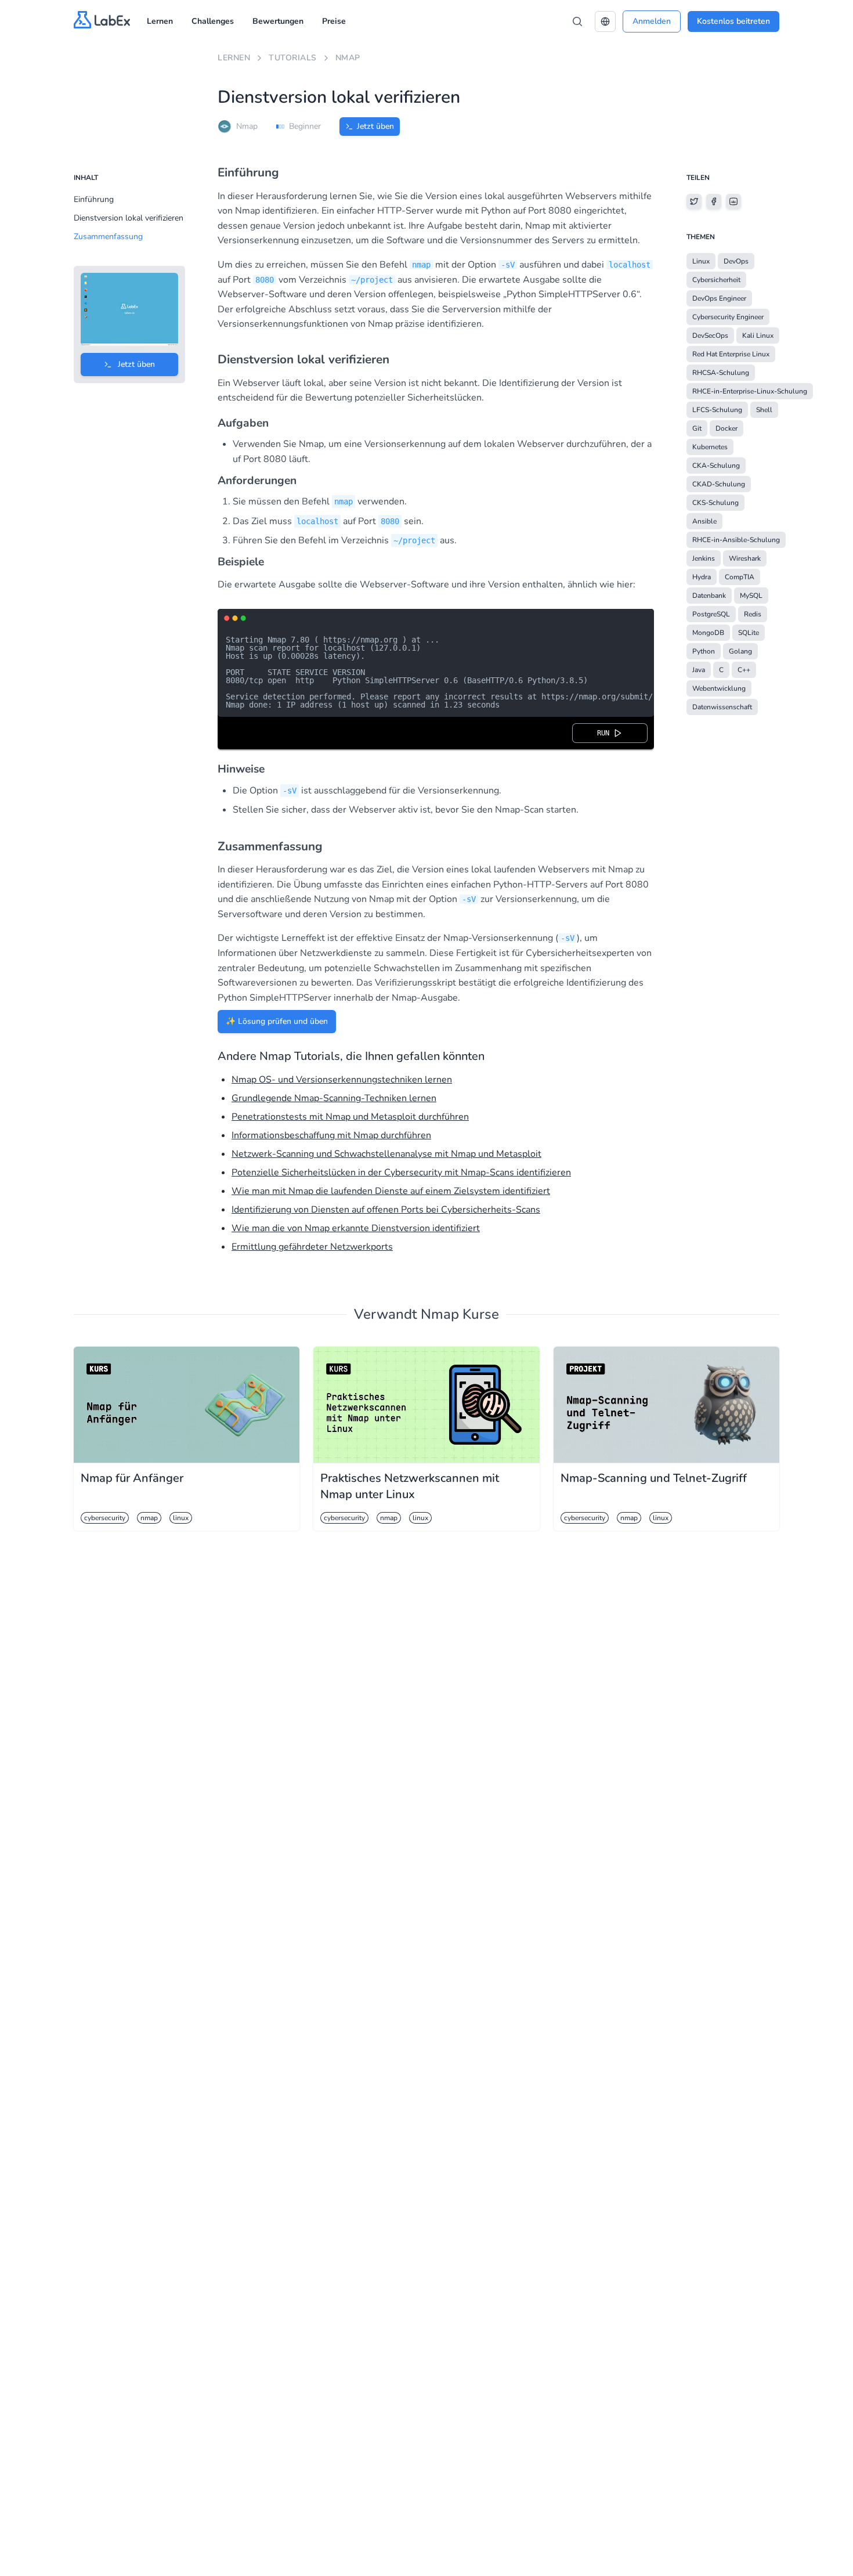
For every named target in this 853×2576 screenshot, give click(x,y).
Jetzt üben (375, 126)
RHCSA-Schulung (721, 373)
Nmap (348, 58)
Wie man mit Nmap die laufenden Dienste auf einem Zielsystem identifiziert (391, 1191)
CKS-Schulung (715, 503)
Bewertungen (278, 21)
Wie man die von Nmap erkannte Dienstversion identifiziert (356, 1228)
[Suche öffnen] (577, 21)
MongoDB (708, 633)
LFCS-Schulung (717, 410)
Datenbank (709, 596)
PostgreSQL (711, 614)
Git (697, 428)
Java (699, 670)
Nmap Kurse (460, 1314)
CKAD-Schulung (719, 484)
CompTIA (740, 577)
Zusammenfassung (108, 237)
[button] (605, 21)
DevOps (736, 261)
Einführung (94, 199)
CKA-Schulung (716, 466)
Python (704, 651)
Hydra (702, 577)
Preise (334, 21)
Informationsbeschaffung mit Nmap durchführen (331, 1135)
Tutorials (293, 58)
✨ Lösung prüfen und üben (277, 1021)
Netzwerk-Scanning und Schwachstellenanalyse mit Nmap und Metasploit (386, 1154)
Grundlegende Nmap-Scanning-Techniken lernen (334, 1098)
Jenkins (704, 558)
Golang (740, 651)
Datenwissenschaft (722, 707)
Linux (701, 261)
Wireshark (745, 558)
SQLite (749, 633)
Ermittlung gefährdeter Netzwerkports (312, 1247)
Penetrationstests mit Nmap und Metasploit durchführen (350, 1117)
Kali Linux (758, 335)
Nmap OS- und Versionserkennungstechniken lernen (342, 1080)
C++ (744, 670)
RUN (605, 733)
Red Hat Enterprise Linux (731, 354)
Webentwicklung (719, 688)
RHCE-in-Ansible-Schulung (736, 540)
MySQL (751, 596)
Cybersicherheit (716, 280)
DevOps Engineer (719, 298)
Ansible (704, 521)
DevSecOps (710, 335)
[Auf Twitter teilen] (694, 201)
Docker (727, 428)
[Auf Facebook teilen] (714, 201)
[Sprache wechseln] (605, 21)
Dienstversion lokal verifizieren (129, 218)
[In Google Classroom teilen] (733, 201)
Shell (764, 410)
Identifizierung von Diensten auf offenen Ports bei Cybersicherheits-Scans (386, 1210)
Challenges (213, 21)
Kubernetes (710, 447)
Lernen (160, 21)
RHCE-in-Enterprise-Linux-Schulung (750, 391)
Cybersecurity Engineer (728, 317)
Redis (753, 614)
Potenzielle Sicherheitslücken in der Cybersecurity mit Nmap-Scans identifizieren (401, 1172)
